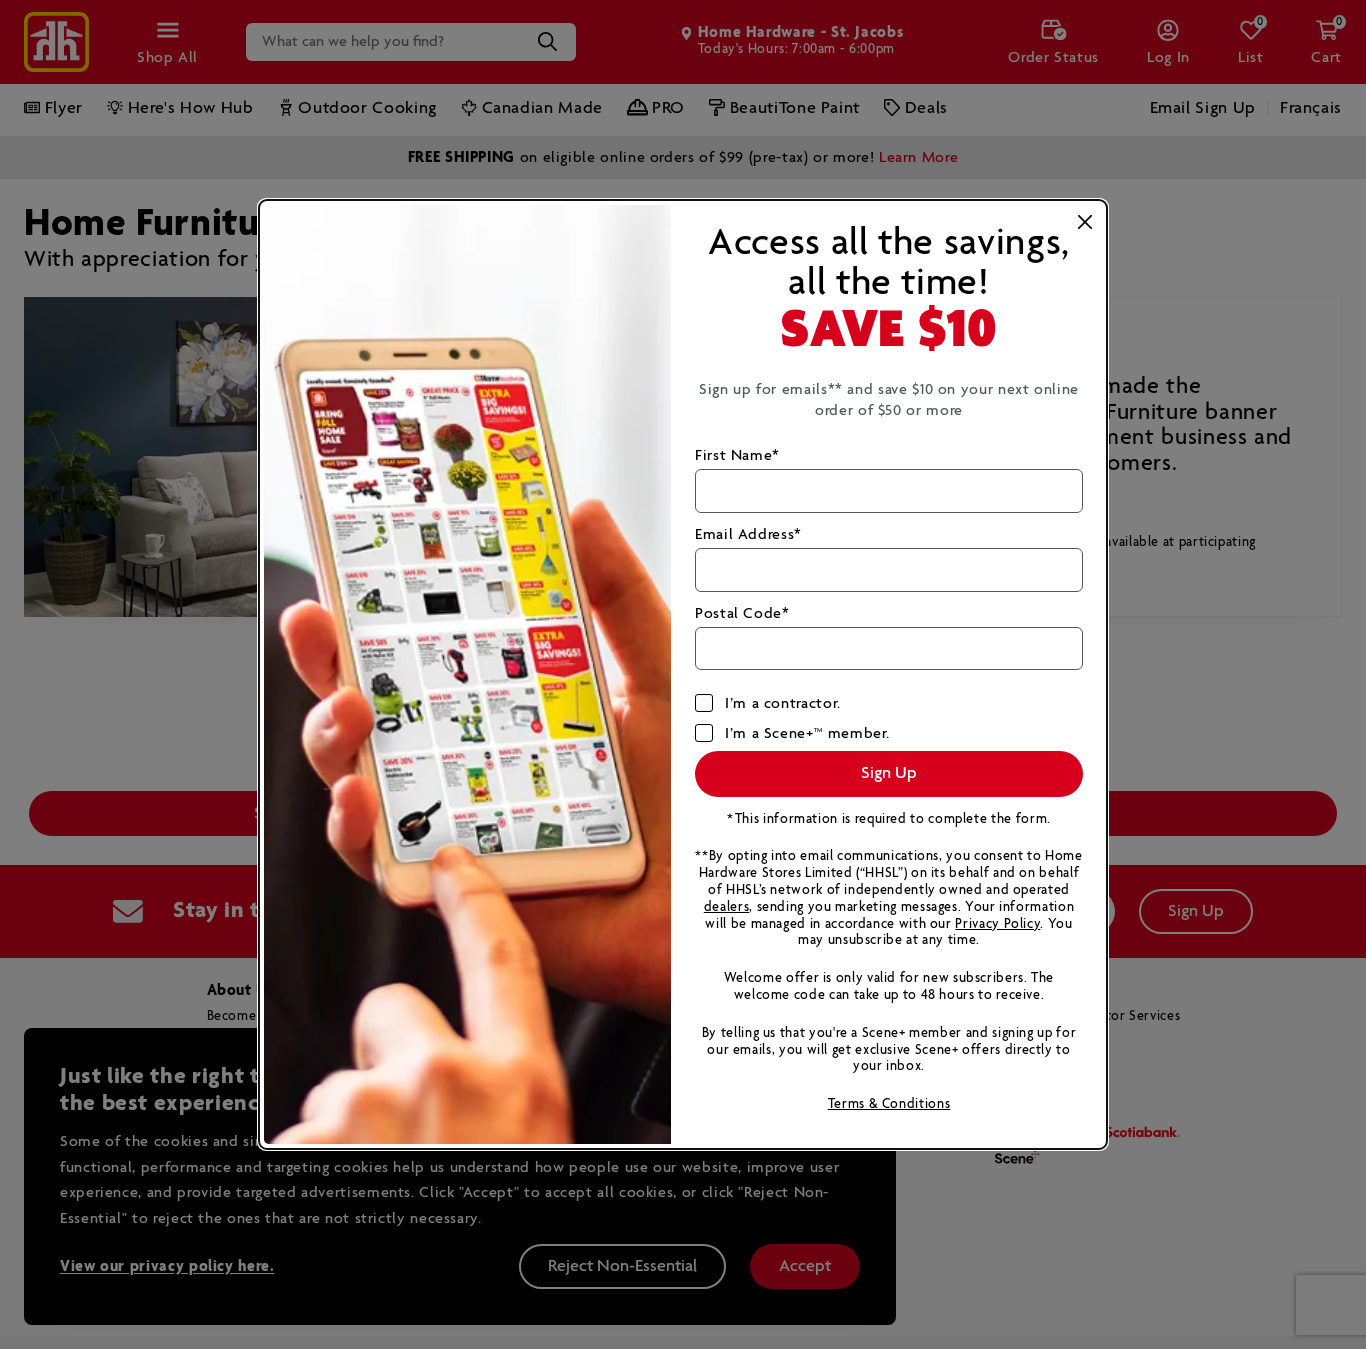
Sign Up (889, 773)
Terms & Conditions (889, 1104)
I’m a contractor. (783, 703)
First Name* (737, 455)
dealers (726, 907)
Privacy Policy (997, 924)
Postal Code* (742, 613)
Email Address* (748, 534)
